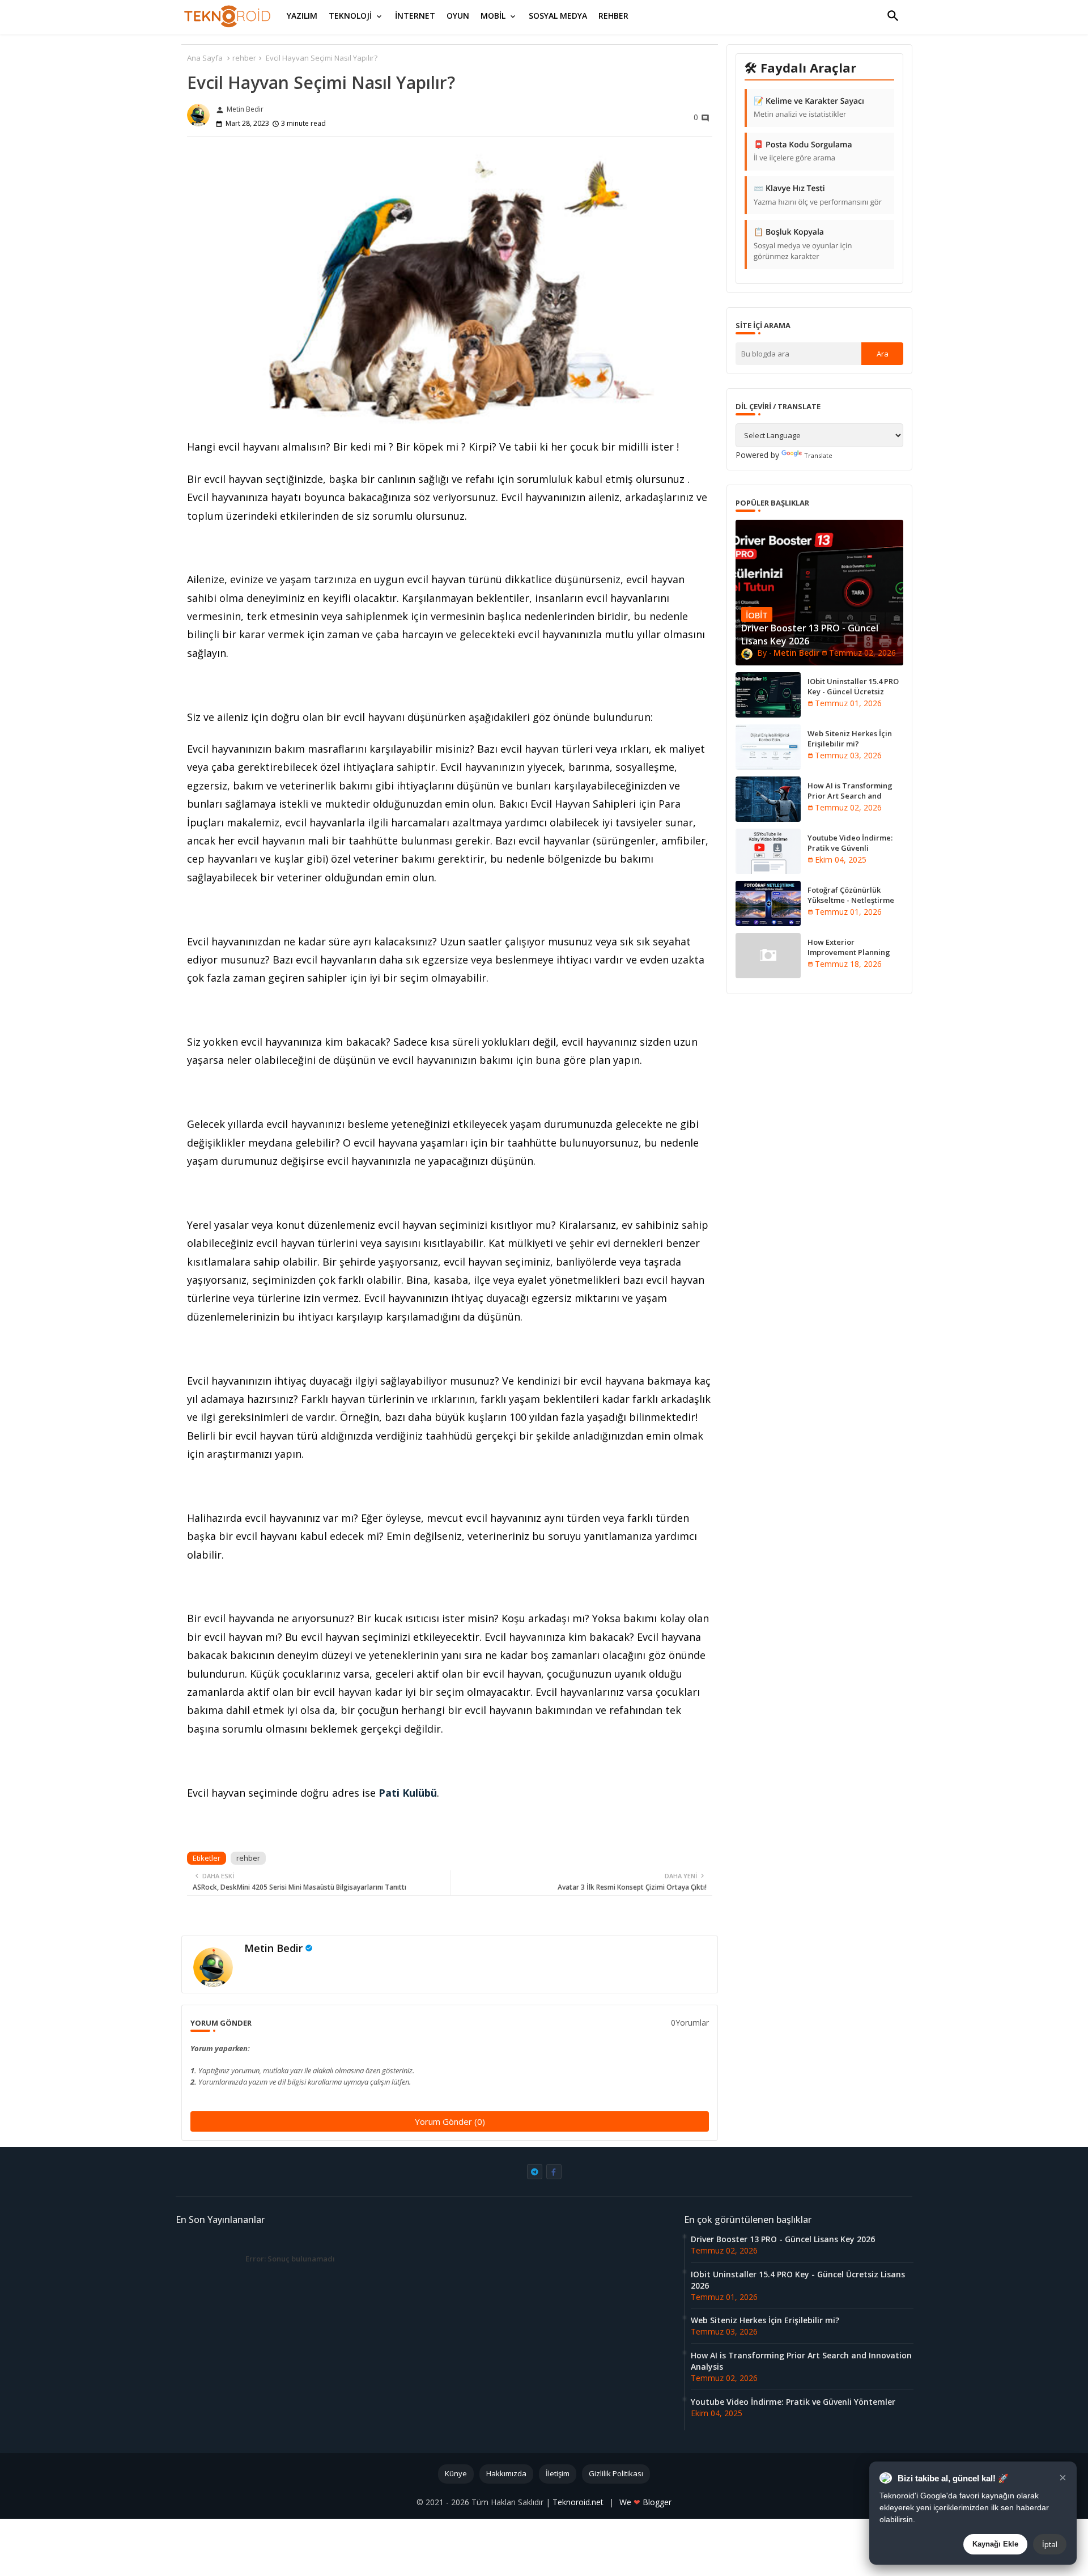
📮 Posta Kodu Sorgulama (803, 151)
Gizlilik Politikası (616, 2473)
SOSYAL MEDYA (558, 16)
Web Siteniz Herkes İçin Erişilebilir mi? (850, 739)
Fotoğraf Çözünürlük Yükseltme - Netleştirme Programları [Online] (851, 900)
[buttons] (535, 2172)
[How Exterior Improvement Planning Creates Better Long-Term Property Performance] (768, 956)
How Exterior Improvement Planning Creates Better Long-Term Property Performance (855, 958)
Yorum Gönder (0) (450, 2121)
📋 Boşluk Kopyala (803, 244)
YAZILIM (302, 16)
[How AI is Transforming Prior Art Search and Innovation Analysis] (768, 799)
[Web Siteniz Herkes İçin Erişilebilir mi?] (768, 747)
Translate (818, 455)
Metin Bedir (273, 1948)
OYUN (458, 16)
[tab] (302, 16)
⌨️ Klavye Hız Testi (818, 195)
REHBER (613, 16)
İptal (1050, 2544)
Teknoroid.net (579, 2502)
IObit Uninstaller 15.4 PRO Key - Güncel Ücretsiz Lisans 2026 (853, 691)
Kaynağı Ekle (995, 2544)
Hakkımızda (506, 2473)
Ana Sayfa (205, 58)
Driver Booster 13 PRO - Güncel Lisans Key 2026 (783, 2239)
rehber (244, 58)
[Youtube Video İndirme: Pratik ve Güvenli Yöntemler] (768, 851)
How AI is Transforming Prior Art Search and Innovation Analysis (850, 796)
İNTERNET (415, 16)
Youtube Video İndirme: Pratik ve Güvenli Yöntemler (850, 848)
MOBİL (493, 16)
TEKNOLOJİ (350, 16)
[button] (893, 16)
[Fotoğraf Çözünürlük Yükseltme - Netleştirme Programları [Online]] (768, 903)
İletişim (558, 2473)
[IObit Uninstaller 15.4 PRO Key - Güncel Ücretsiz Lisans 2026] (768, 695)
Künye (456, 2473)
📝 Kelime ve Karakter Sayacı (809, 108)
